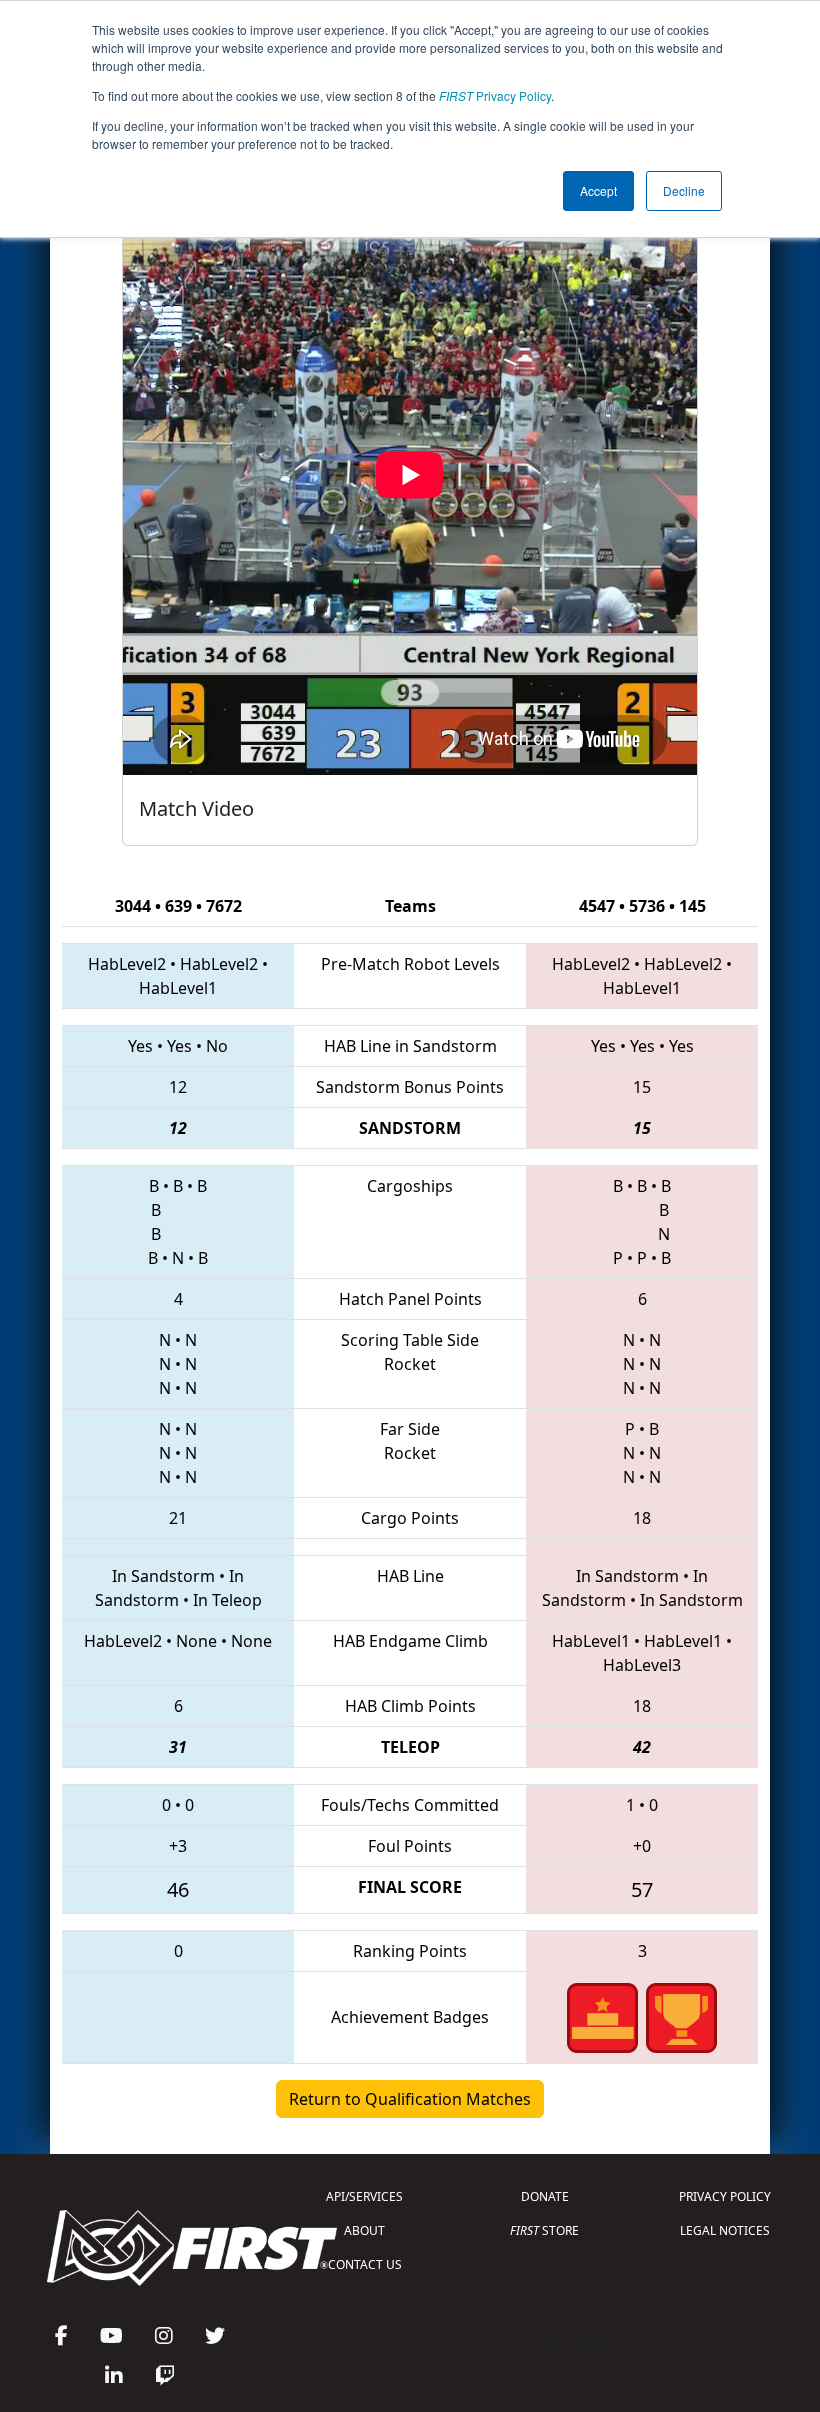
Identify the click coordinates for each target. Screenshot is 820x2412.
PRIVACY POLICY (725, 2196)
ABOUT (364, 2230)
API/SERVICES (364, 2196)
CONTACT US (365, 2264)
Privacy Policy (495, 95)
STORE (544, 2230)
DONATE (545, 2196)
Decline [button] (684, 190)
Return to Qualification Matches (410, 2099)
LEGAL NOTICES (725, 2230)
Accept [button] (598, 190)
